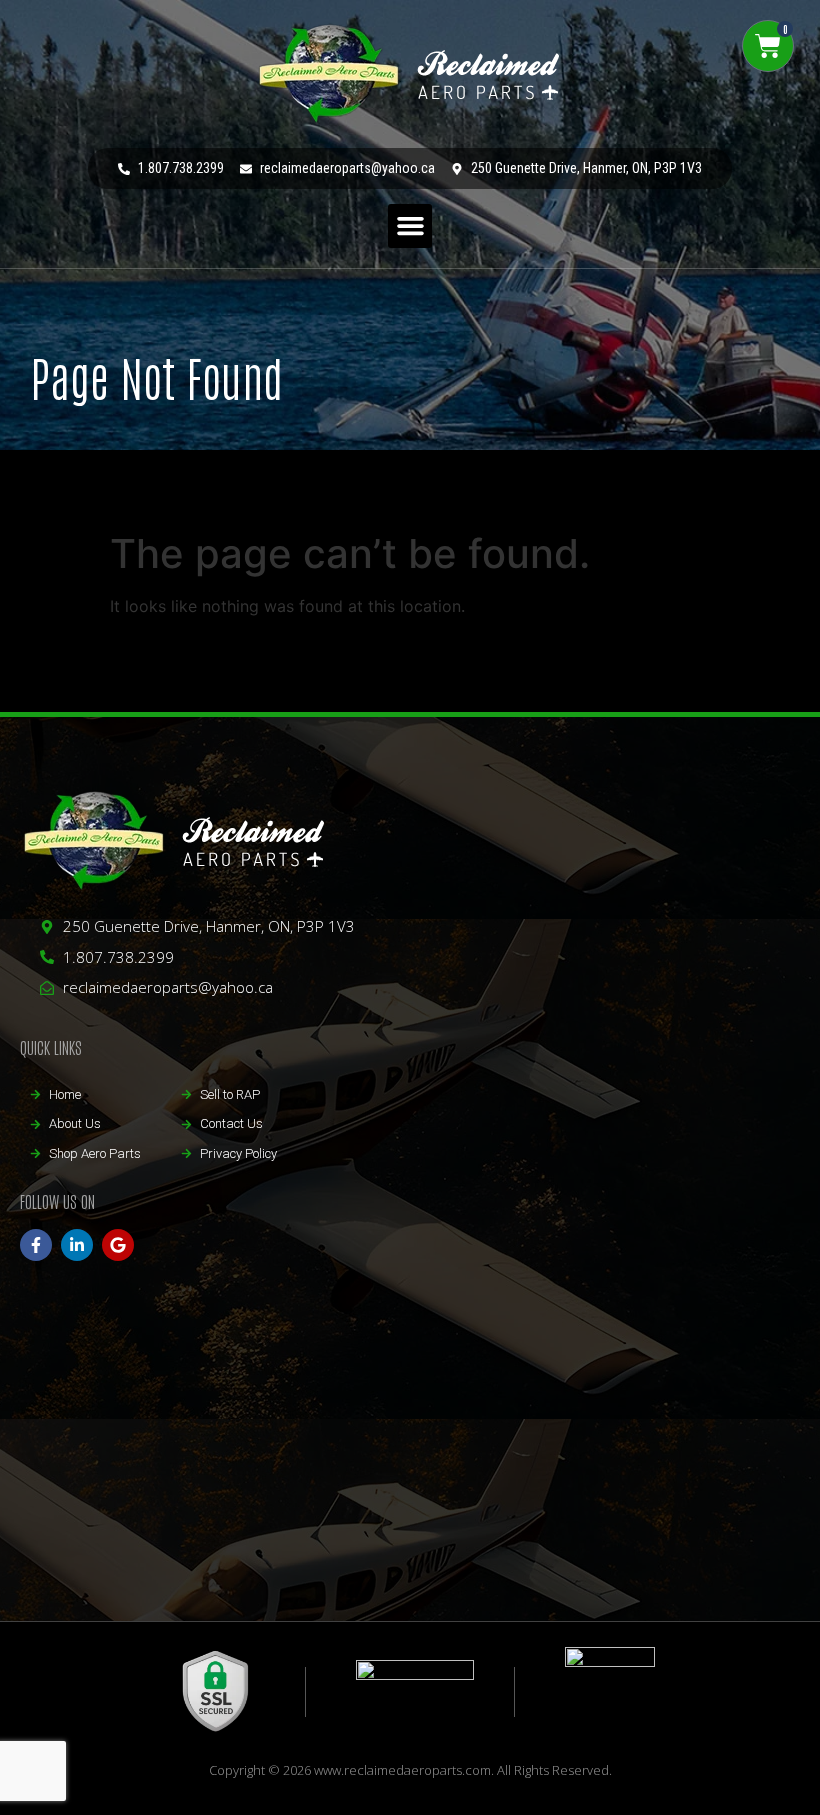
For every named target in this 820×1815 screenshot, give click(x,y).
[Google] (118, 1245)
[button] (410, 226)
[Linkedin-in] (77, 1245)
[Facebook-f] (36, 1245)
